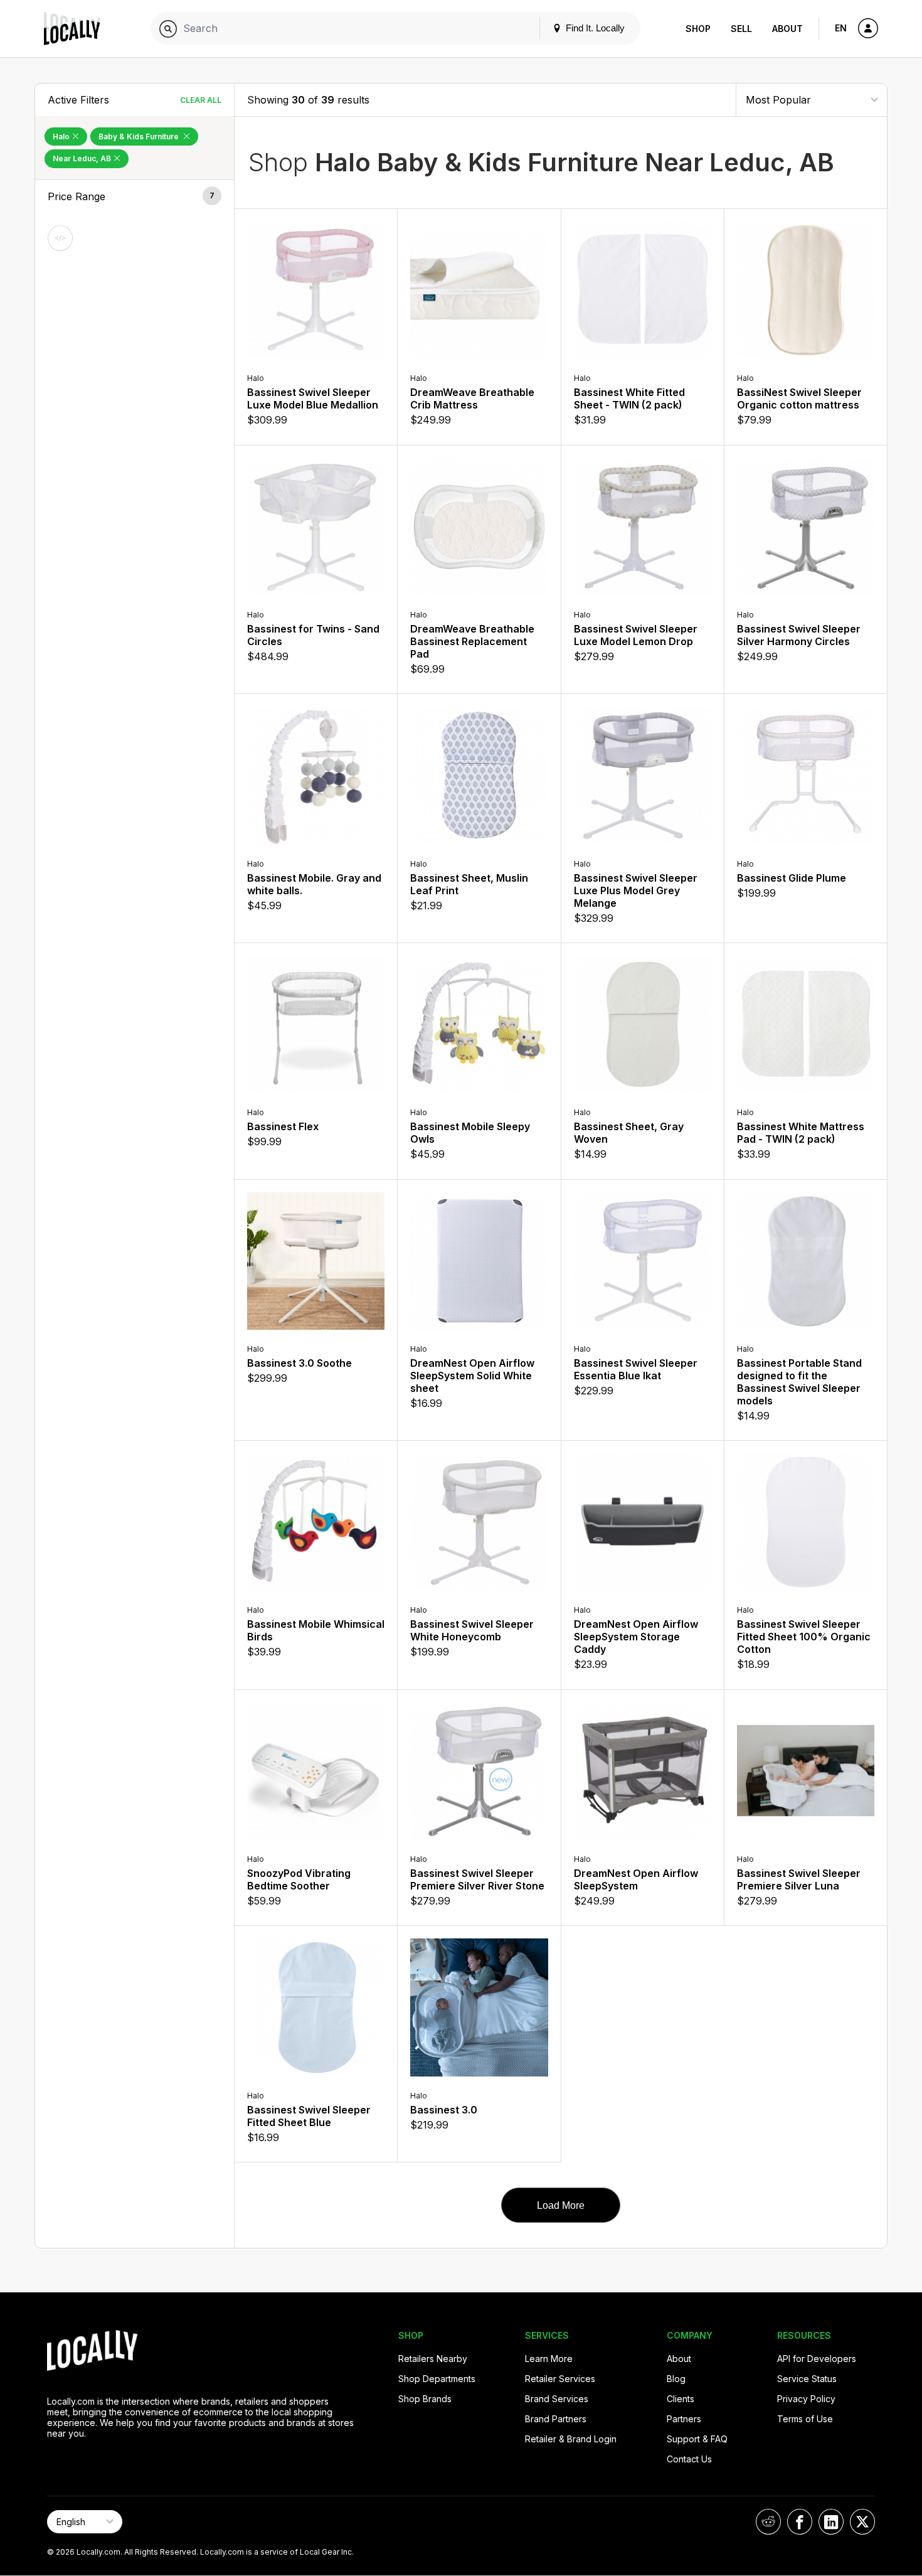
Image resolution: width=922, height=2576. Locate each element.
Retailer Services (560, 2379)
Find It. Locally (594, 28)
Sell (741, 29)
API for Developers (817, 2359)
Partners (684, 2419)
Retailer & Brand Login (571, 2439)
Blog (676, 2379)
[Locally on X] (862, 2522)
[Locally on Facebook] (800, 2522)
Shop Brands (425, 2399)
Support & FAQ (697, 2439)
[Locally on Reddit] (768, 2522)
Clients (681, 2399)
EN (841, 28)
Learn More (549, 2359)
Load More (561, 2205)
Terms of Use (805, 2419)
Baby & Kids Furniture (140, 136)
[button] (135, 196)
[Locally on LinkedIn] (831, 2522)
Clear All (201, 100)
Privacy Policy (806, 2399)
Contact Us (689, 2459)
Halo (62, 136)
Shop (698, 29)
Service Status (807, 2379)
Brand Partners (556, 2419)
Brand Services (557, 2399)
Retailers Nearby (433, 2359)
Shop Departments (437, 2379)
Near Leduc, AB (83, 158)
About (787, 29)
